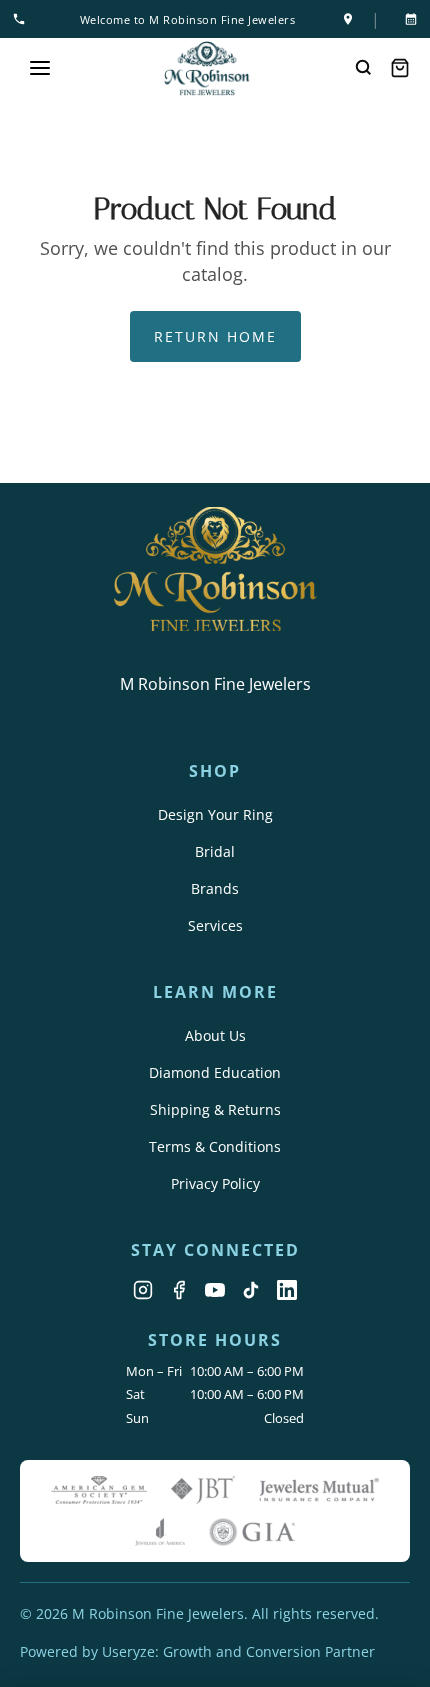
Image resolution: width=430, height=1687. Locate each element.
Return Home (215, 336)
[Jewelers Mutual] (319, 1490)
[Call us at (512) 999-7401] (23, 19)
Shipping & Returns (215, 1109)
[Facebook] (179, 1290)
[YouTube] (215, 1290)
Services (215, 925)
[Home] (207, 68)
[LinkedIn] (287, 1290)
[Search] (364, 68)
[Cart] (400, 68)
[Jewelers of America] (160, 1532)
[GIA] (252, 1532)
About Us (215, 1035)
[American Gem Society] (98, 1490)
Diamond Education (215, 1072)
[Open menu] (40, 68)
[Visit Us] (348, 19)
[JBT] (203, 1490)
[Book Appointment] (407, 19)
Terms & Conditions (215, 1146)
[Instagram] (143, 1290)
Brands (215, 888)
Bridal (215, 851)
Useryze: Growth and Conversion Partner (238, 1651)
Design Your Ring (215, 814)
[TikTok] (251, 1290)
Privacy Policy (215, 1183)
